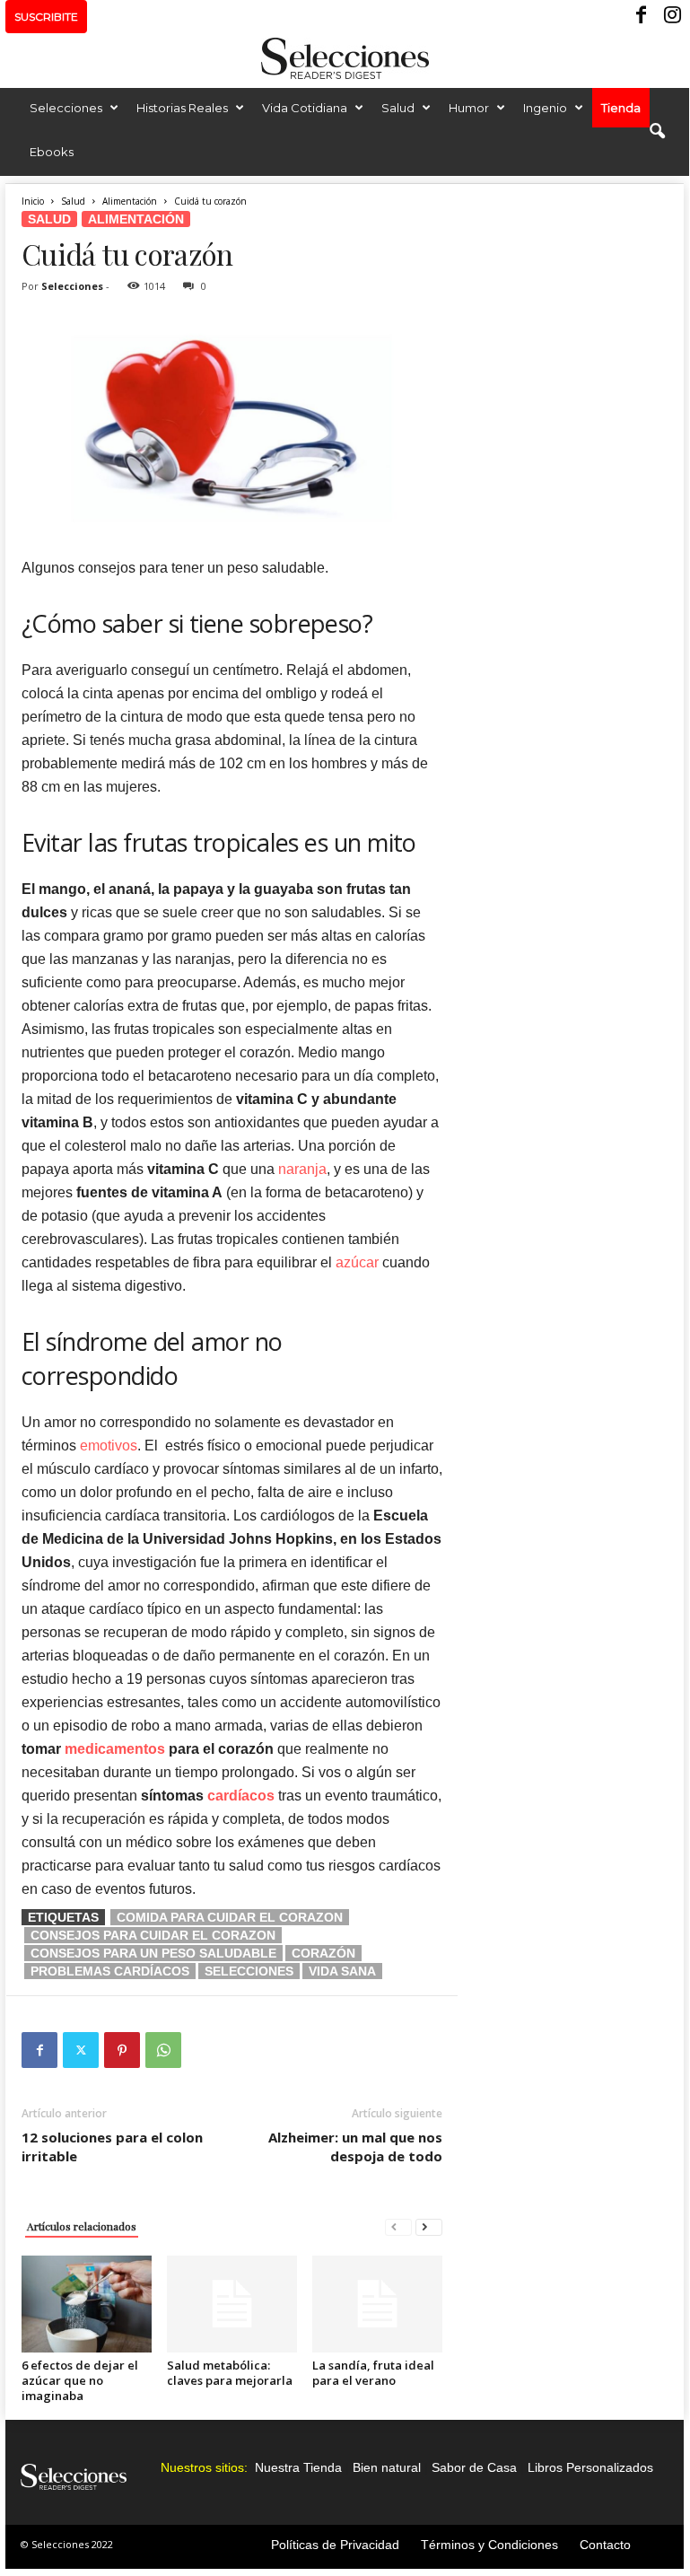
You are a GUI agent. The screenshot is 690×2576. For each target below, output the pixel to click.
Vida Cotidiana (305, 108)
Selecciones (66, 108)
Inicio (33, 201)
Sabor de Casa (474, 2467)
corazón (323, 1953)
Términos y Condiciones (489, 2545)
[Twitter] (81, 2050)
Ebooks (52, 152)
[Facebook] (642, 17)
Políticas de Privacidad (335, 2545)
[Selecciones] (345, 58)
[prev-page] (398, 2226)
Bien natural (387, 2467)
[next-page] (429, 2226)
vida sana (342, 1971)
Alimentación (130, 201)
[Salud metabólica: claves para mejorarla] (232, 2304)
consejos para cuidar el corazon (153, 1935)
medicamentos (115, 1749)
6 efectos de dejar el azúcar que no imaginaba (80, 2380)
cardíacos (239, 1796)
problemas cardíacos (110, 1971)
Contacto (605, 2545)
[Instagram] (670, 17)
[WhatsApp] (163, 2050)
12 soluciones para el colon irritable (112, 2147)
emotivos (109, 1446)
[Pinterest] (122, 2050)
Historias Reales (182, 108)
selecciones (249, 1971)
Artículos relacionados (82, 2226)
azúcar (357, 1262)
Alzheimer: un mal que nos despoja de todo (355, 2147)
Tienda (621, 108)
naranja (302, 1169)
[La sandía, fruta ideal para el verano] (377, 2304)
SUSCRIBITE (46, 17)
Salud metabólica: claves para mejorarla (230, 2373)
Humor (469, 108)
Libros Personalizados (590, 2467)
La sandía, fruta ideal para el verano (373, 2373)
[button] (657, 132)
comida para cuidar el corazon (230, 1917)
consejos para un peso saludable (153, 1953)
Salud (398, 108)
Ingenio (545, 108)
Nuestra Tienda (298, 2467)
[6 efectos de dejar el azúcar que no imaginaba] (87, 2304)
